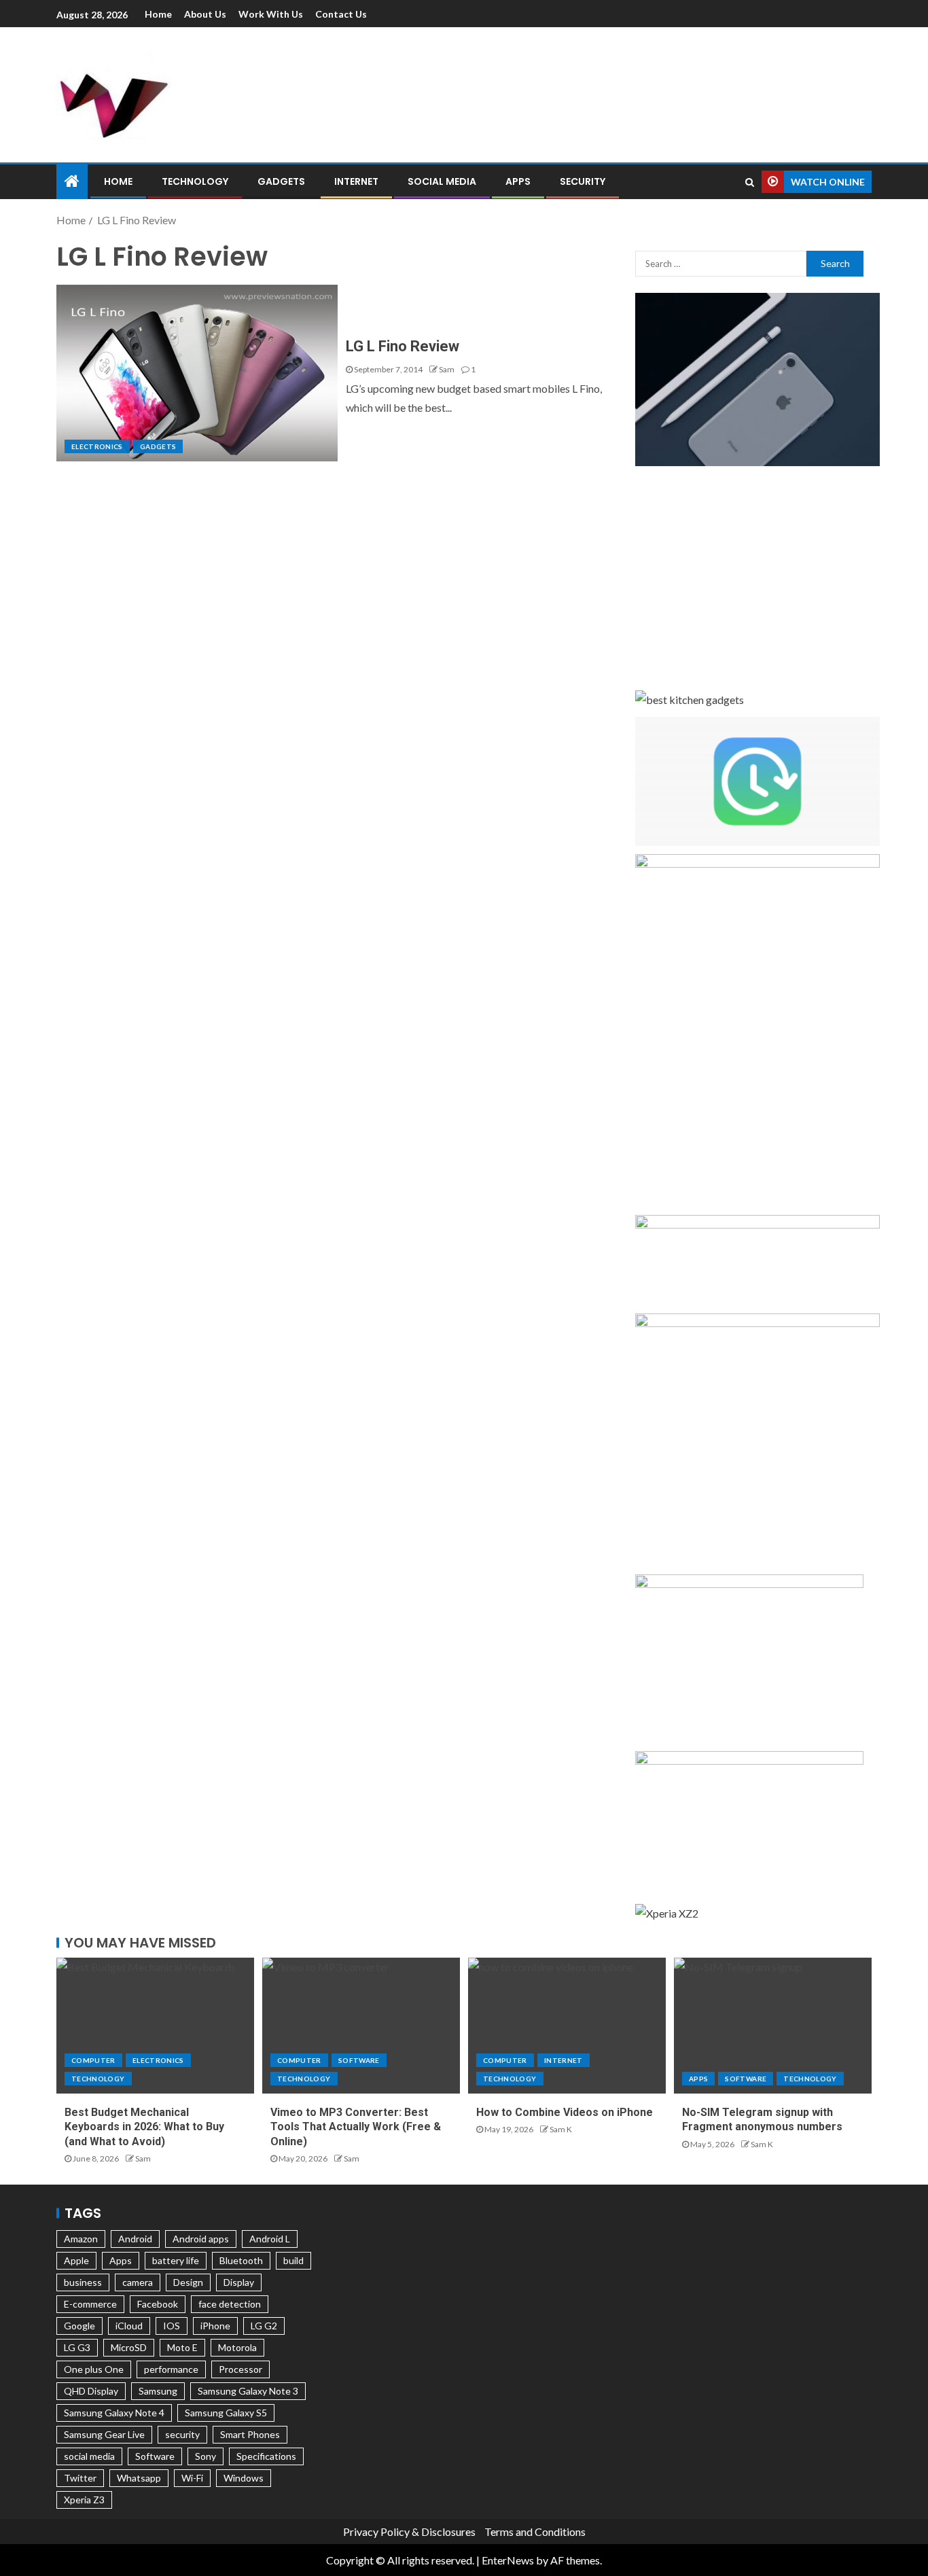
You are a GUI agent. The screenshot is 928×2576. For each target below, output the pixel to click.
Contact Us (341, 14)
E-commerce (90, 2304)
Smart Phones (250, 2434)
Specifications (266, 2456)
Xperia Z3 (84, 2500)
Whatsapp (139, 2478)
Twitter (80, 2478)
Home (158, 14)
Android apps (201, 2239)
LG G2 (264, 2326)
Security (583, 181)
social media (89, 2456)
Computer (93, 2060)
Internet (356, 181)
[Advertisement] (607, 92)
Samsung (158, 2391)
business (83, 2282)
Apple (76, 2260)
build (293, 2260)
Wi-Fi (192, 2478)
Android (135, 2239)
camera (138, 2282)
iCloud (129, 2326)
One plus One (94, 2369)
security (182, 2434)
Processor (240, 2369)
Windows (244, 2478)
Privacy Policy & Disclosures (409, 2531)
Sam (447, 369)
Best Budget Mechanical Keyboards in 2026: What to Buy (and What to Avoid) (144, 2127)
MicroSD (129, 2347)
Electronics (97, 446)
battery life (176, 2260)
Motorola (237, 2347)
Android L (270, 2239)
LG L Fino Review (403, 346)
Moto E (182, 2347)
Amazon (81, 2239)
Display (239, 2282)
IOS (172, 2326)
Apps (518, 181)
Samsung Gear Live (104, 2434)
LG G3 (77, 2347)
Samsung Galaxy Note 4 (114, 2413)
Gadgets (281, 181)
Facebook (158, 2304)
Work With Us (271, 14)
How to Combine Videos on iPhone (565, 2112)
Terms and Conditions (535, 2531)
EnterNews (508, 2560)
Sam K (561, 2129)
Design (188, 2282)
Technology (195, 181)
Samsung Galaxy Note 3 (248, 2391)
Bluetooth (241, 2260)
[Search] (750, 182)
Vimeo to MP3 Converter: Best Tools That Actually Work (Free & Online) (356, 2127)
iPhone (215, 2326)
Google (79, 2326)
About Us (205, 14)
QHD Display (91, 2391)
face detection (230, 2304)
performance (171, 2369)
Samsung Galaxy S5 (226, 2413)
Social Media (442, 181)
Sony (206, 2456)
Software (359, 2060)
